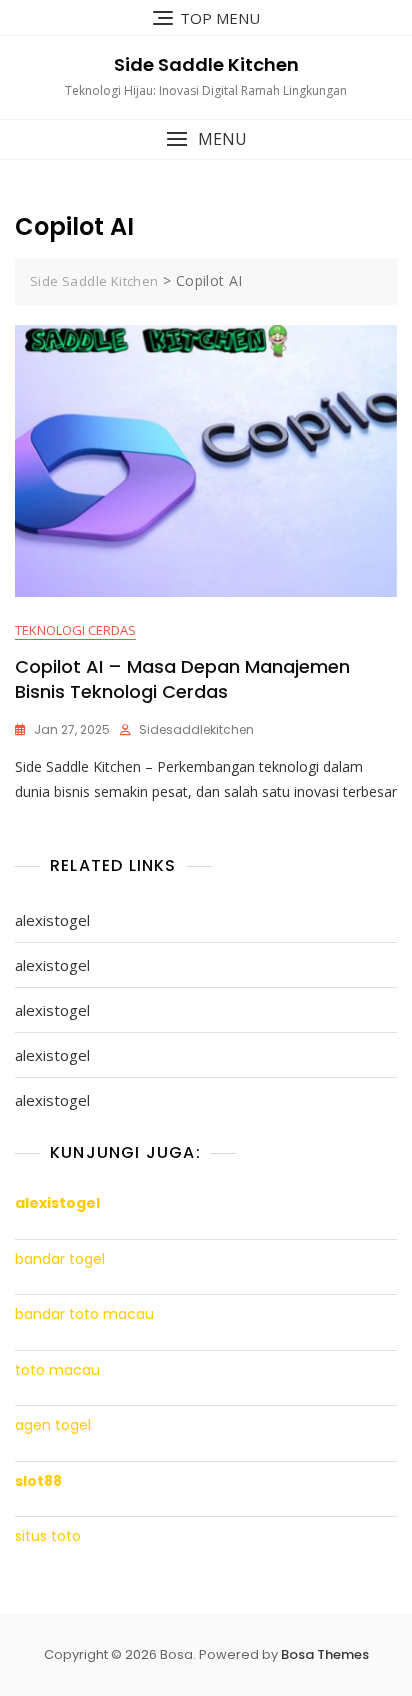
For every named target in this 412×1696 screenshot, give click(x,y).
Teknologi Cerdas (75, 630)
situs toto (48, 1536)
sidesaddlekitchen (196, 729)
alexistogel (52, 920)
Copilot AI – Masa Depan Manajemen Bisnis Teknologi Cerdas (182, 679)
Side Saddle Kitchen (206, 64)
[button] (206, 139)
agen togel (53, 1425)
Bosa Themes (325, 1654)
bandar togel (60, 1259)
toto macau (57, 1370)
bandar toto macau (84, 1314)
